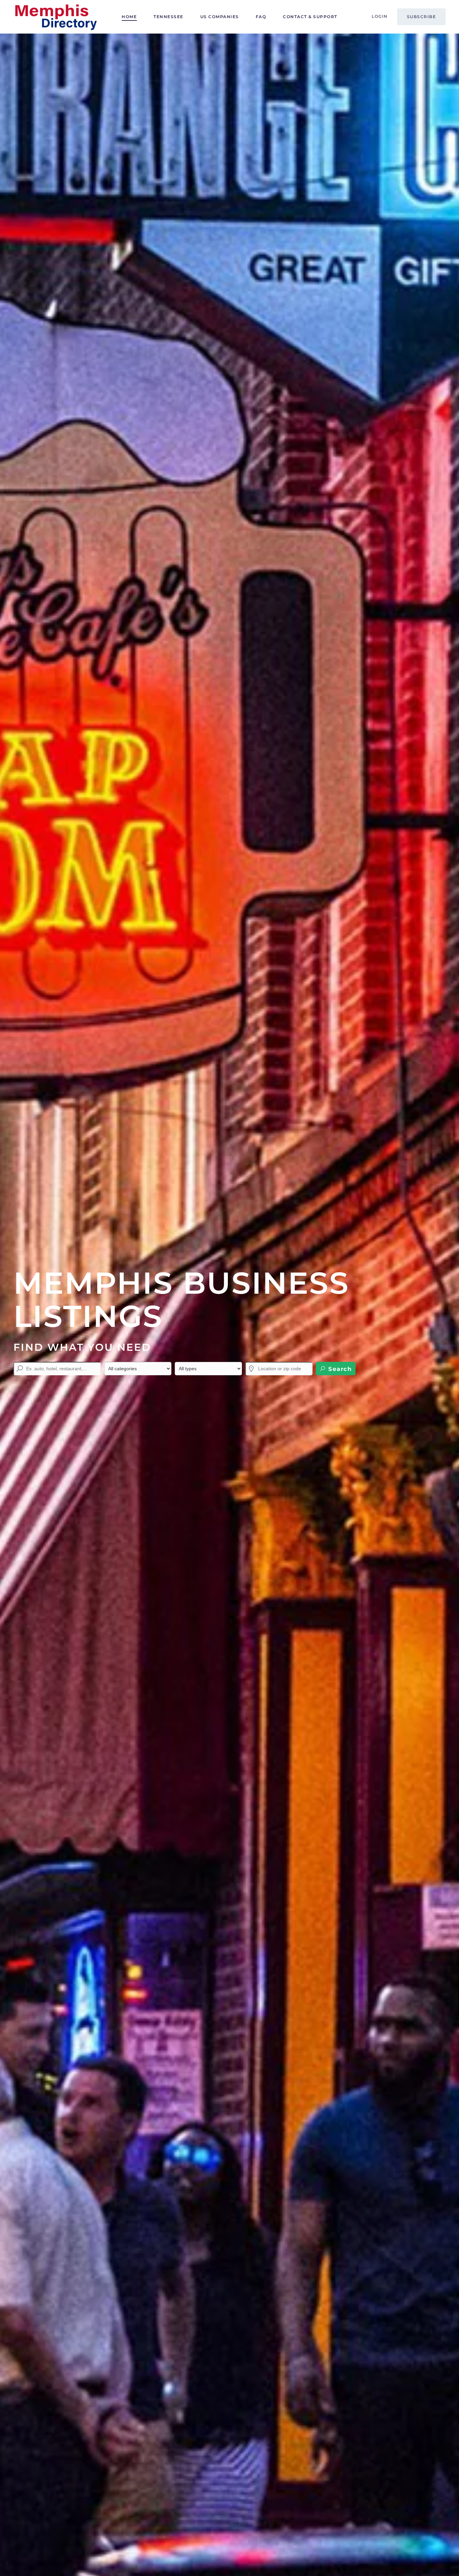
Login (380, 16)
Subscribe (422, 17)
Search (339, 1369)
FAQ (261, 17)
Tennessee (169, 17)
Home (129, 17)
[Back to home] (55, 17)
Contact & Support (310, 17)
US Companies (220, 17)
